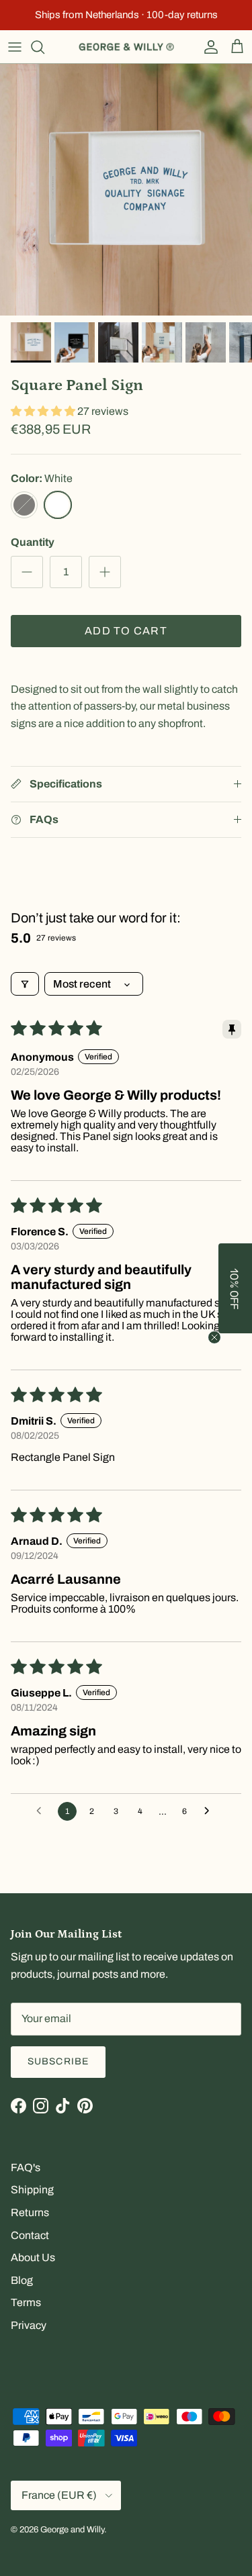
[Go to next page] (210, 1811)
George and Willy (72, 2530)
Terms (26, 2302)
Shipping (32, 2190)
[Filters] (25, 984)
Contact (30, 2235)
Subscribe (58, 2061)
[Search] (44, 47)
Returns (30, 2212)
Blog (22, 2280)
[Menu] (15, 47)
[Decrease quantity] (27, 572)
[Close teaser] (214, 1337)
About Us (33, 2257)
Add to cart (126, 631)
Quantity (33, 542)
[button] (44, 411)
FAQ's (26, 2167)
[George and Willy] (126, 47)
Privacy (29, 2325)
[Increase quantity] (105, 572)
